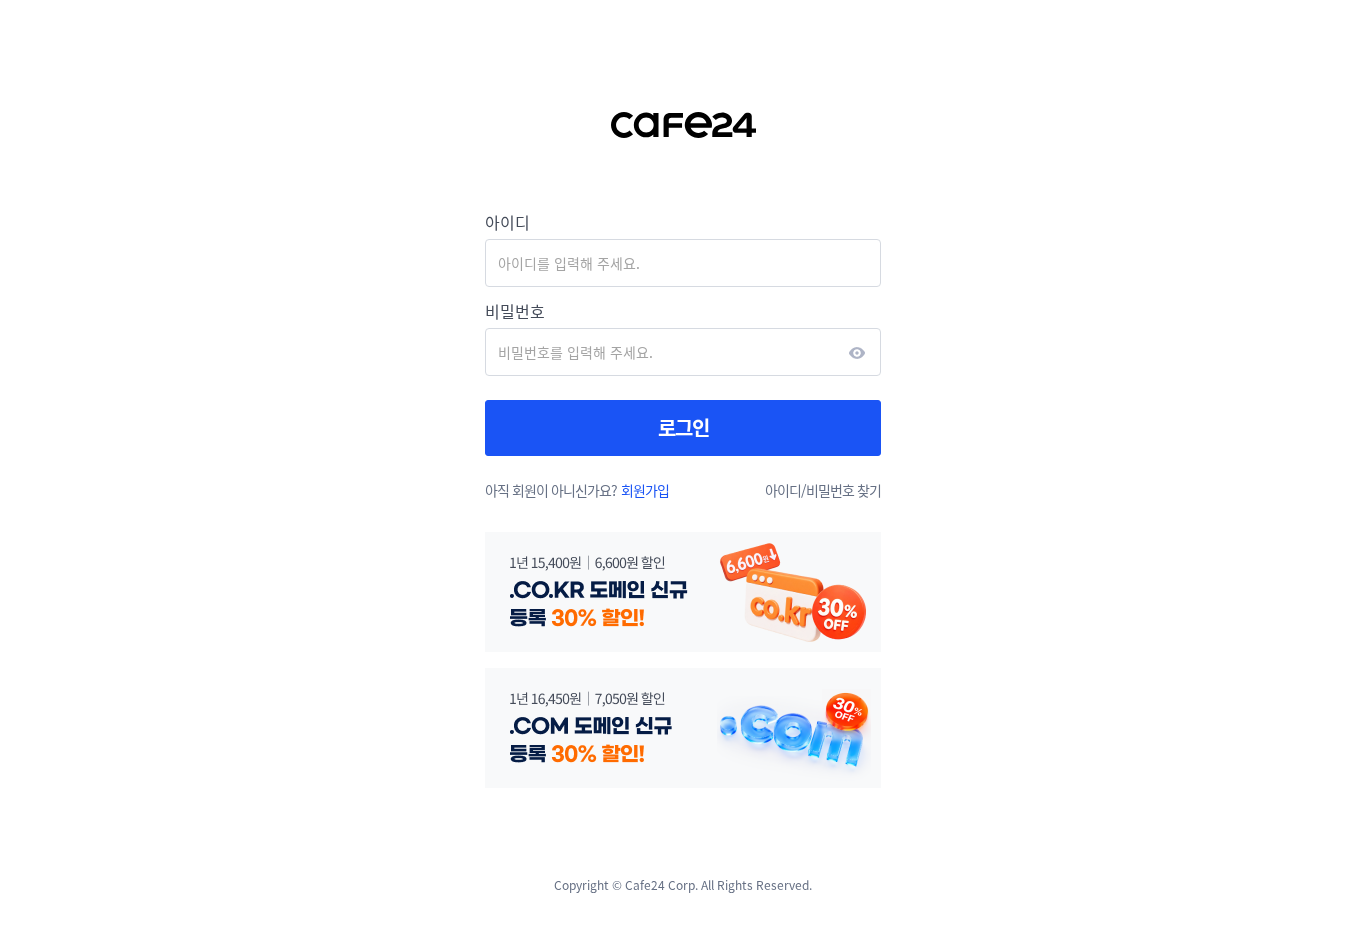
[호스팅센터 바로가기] (683, 125)
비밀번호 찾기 (843, 490)
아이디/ (785, 490)
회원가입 (645, 490)
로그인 (683, 427)
